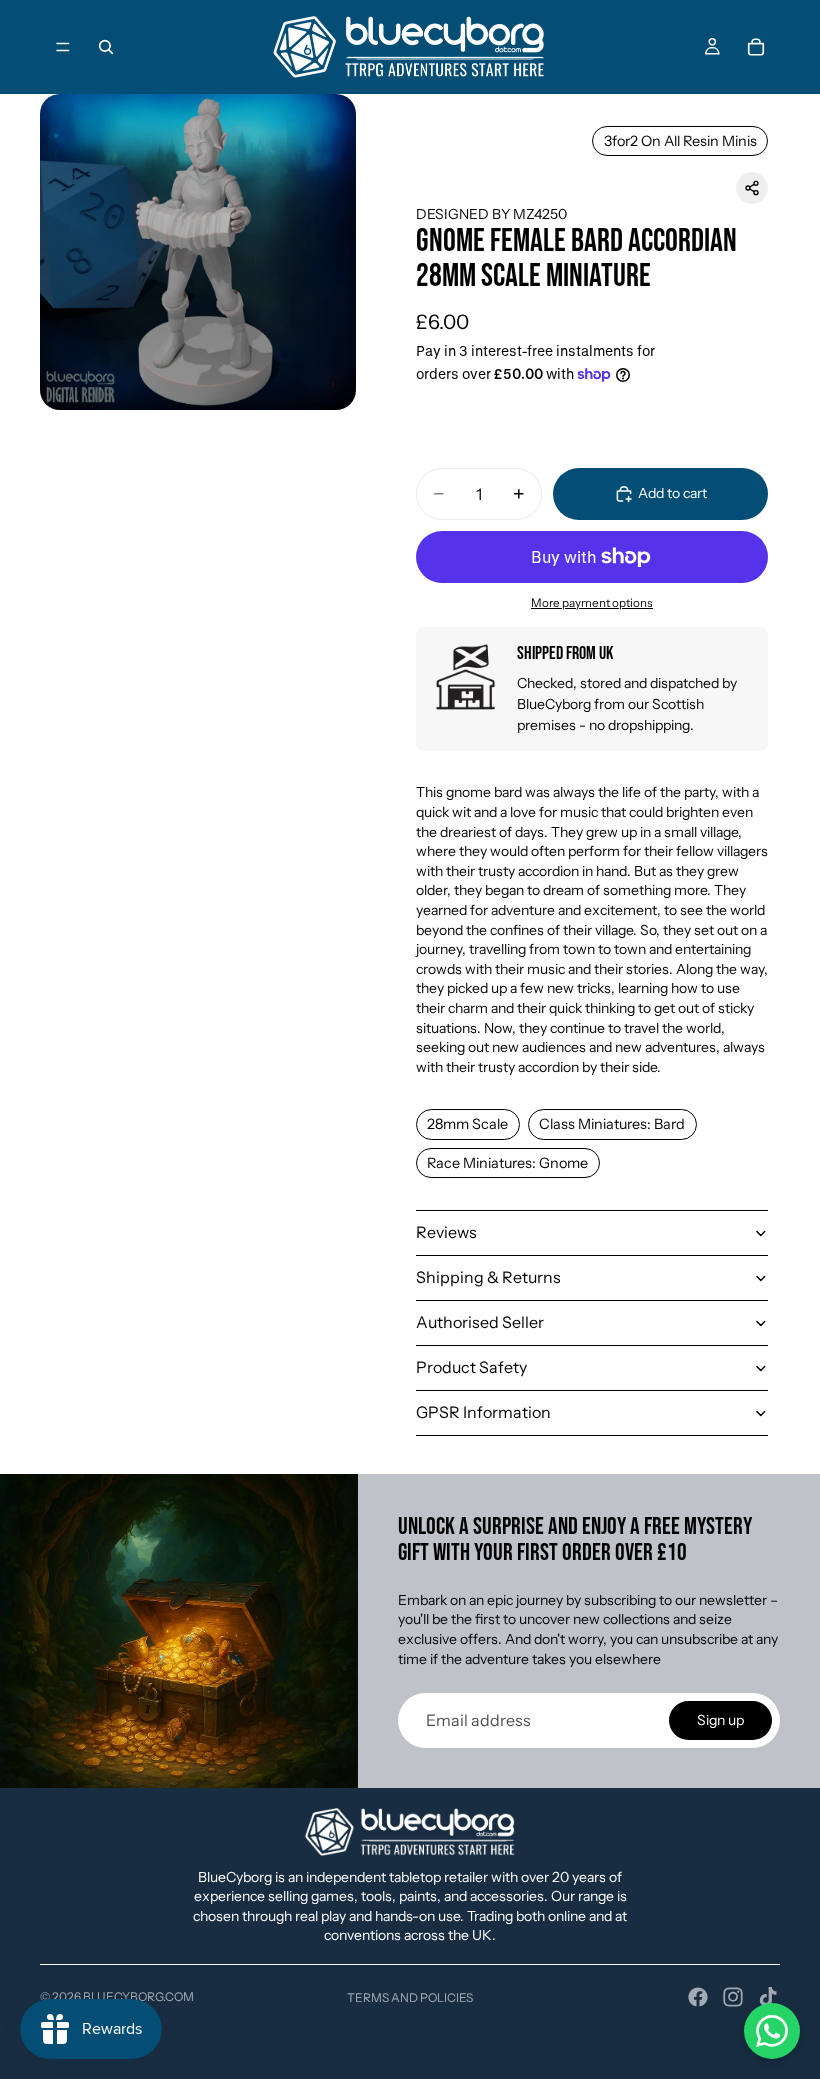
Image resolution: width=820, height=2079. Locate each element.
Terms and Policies (410, 1997)
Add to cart (672, 493)
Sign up (720, 1720)
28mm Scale (467, 1124)
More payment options (592, 603)
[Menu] (63, 47)
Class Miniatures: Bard (612, 1124)
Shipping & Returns (488, 1277)
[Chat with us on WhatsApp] (772, 2031)
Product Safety (471, 1367)
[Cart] (756, 47)
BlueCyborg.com (138, 1996)
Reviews (446, 1232)
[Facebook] (698, 1997)
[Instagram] (733, 1997)
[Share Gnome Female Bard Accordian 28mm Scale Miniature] (752, 188)
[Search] (106, 47)
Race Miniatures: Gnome (507, 1163)
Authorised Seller (480, 1322)
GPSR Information (483, 1412)
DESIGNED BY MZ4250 (491, 214)
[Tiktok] (768, 1997)
